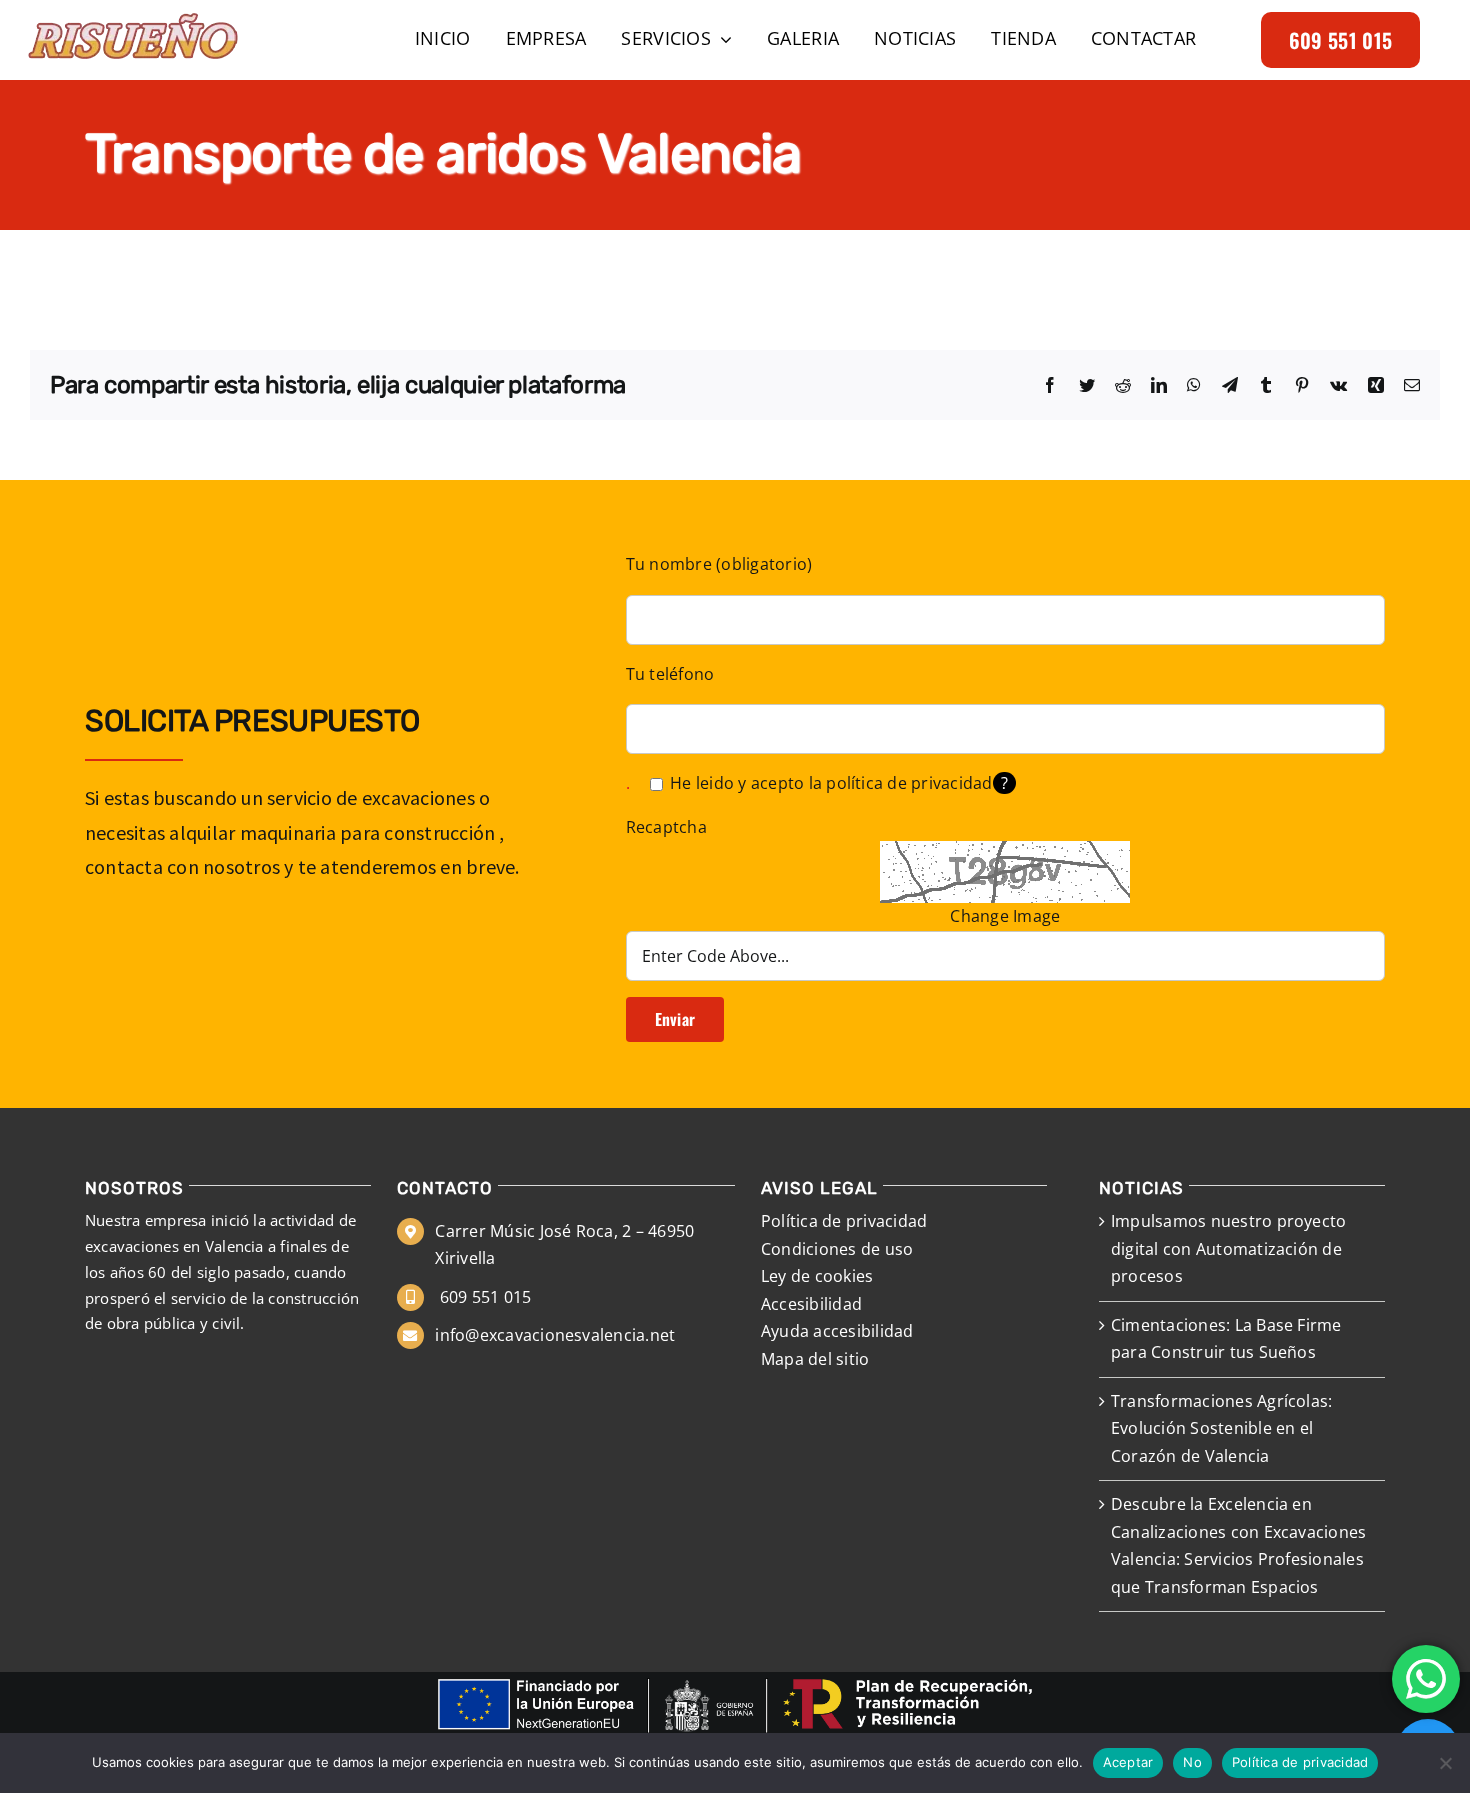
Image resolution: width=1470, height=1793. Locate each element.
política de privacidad (909, 783)
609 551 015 (483, 1297)
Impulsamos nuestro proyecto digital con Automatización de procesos (1228, 1248)
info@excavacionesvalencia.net (555, 1335)
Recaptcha (666, 827)
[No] (1445, 1763)
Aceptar (1128, 1762)
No (1192, 1762)
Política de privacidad (1300, 1762)
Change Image (1005, 916)
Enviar (675, 1019)
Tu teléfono (670, 674)
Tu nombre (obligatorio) (719, 564)
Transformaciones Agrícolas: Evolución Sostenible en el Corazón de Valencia (1221, 1428)
